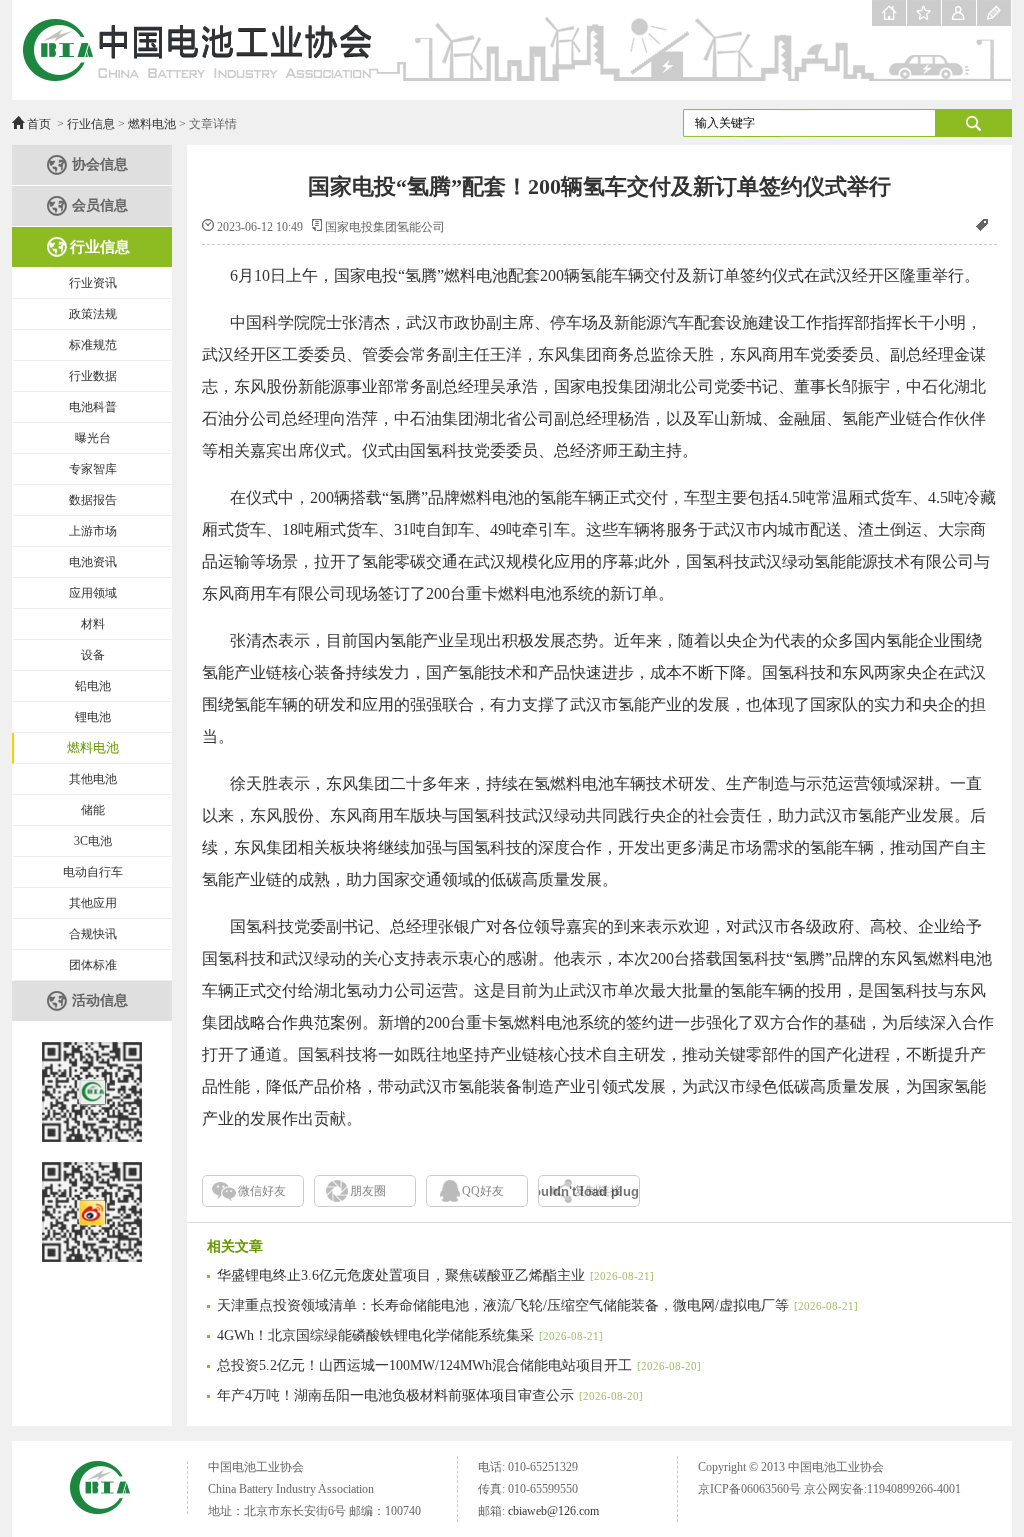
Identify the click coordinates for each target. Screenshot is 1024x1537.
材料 (93, 624)
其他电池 (93, 779)
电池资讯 (93, 562)
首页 (39, 124)
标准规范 (93, 345)
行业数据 (93, 376)
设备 (93, 655)
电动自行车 (93, 872)
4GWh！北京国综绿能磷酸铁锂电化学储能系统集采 (410, 1335)
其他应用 (93, 903)
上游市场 (93, 531)
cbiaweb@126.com (553, 1511)
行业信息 (91, 124)
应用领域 (93, 593)
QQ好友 (483, 1191)
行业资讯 (93, 283)
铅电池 (93, 686)
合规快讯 (93, 934)
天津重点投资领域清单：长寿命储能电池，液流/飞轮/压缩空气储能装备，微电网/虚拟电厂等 (537, 1305)
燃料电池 (152, 124)
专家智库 (93, 469)
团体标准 (93, 965)
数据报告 (93, 500)
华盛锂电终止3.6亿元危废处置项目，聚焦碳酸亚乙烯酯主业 (435, 1275)
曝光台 (93, 438)
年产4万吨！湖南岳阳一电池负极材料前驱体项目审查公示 (430, 1395)
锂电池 (93, 717)
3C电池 (93, 841)
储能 (93, 810)
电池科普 (93, 407)
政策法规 (93, 314)
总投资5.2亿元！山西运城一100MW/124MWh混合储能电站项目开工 (459, 1365)
